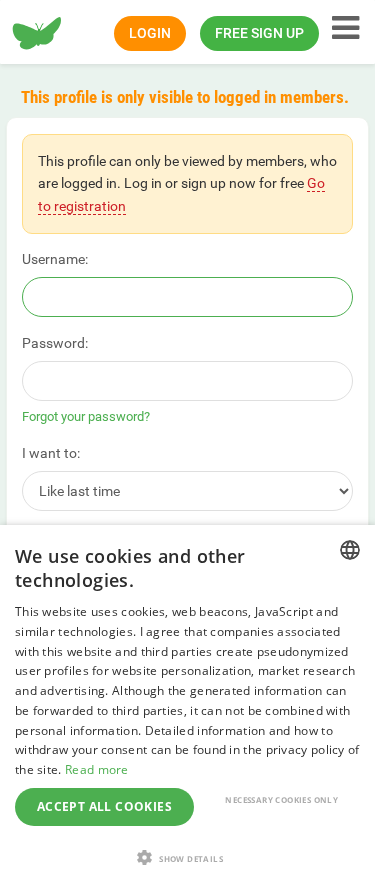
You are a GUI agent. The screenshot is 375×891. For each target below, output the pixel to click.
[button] (187, 857)
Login (150, 33)
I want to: (51, 453)
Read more (97, 769)
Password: (55, 343)
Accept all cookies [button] (104, 806)
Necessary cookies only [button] (281, 799)
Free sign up (259, 33)
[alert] (187, 708)
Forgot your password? (86, 416)
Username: (55, 259)
